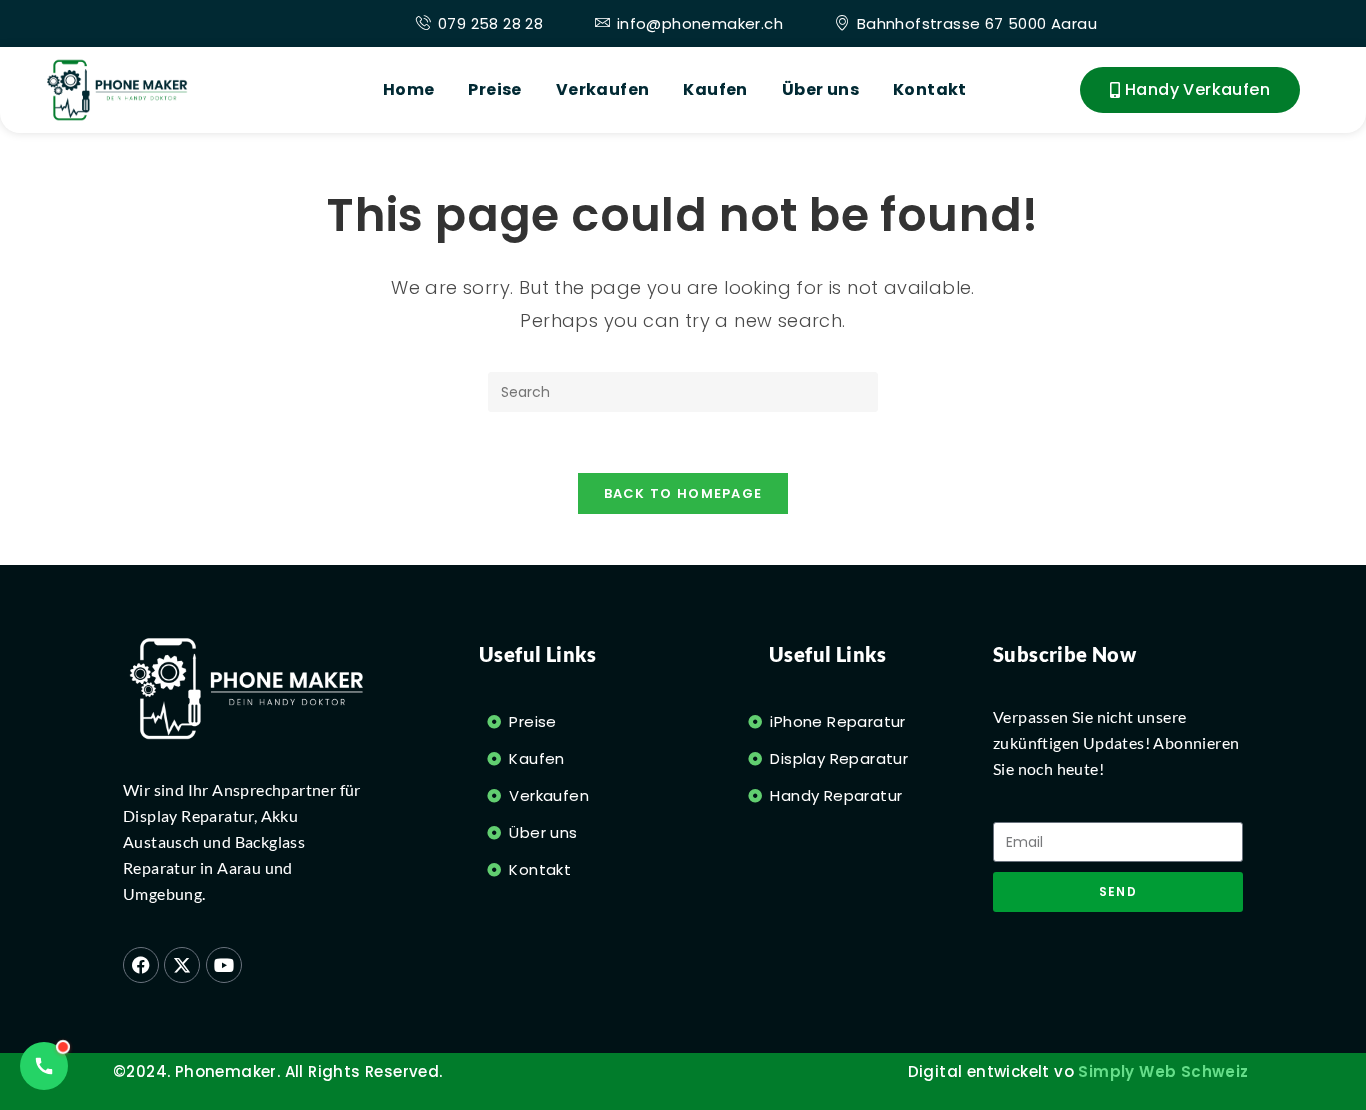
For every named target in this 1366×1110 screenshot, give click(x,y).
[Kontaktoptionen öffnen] (44, 1066)
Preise (494, 89)
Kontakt (930, 89)
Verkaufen (603, 89)
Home (409, 89)
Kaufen (715, 89)
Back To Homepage (683, 493)
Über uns (820, 89)
